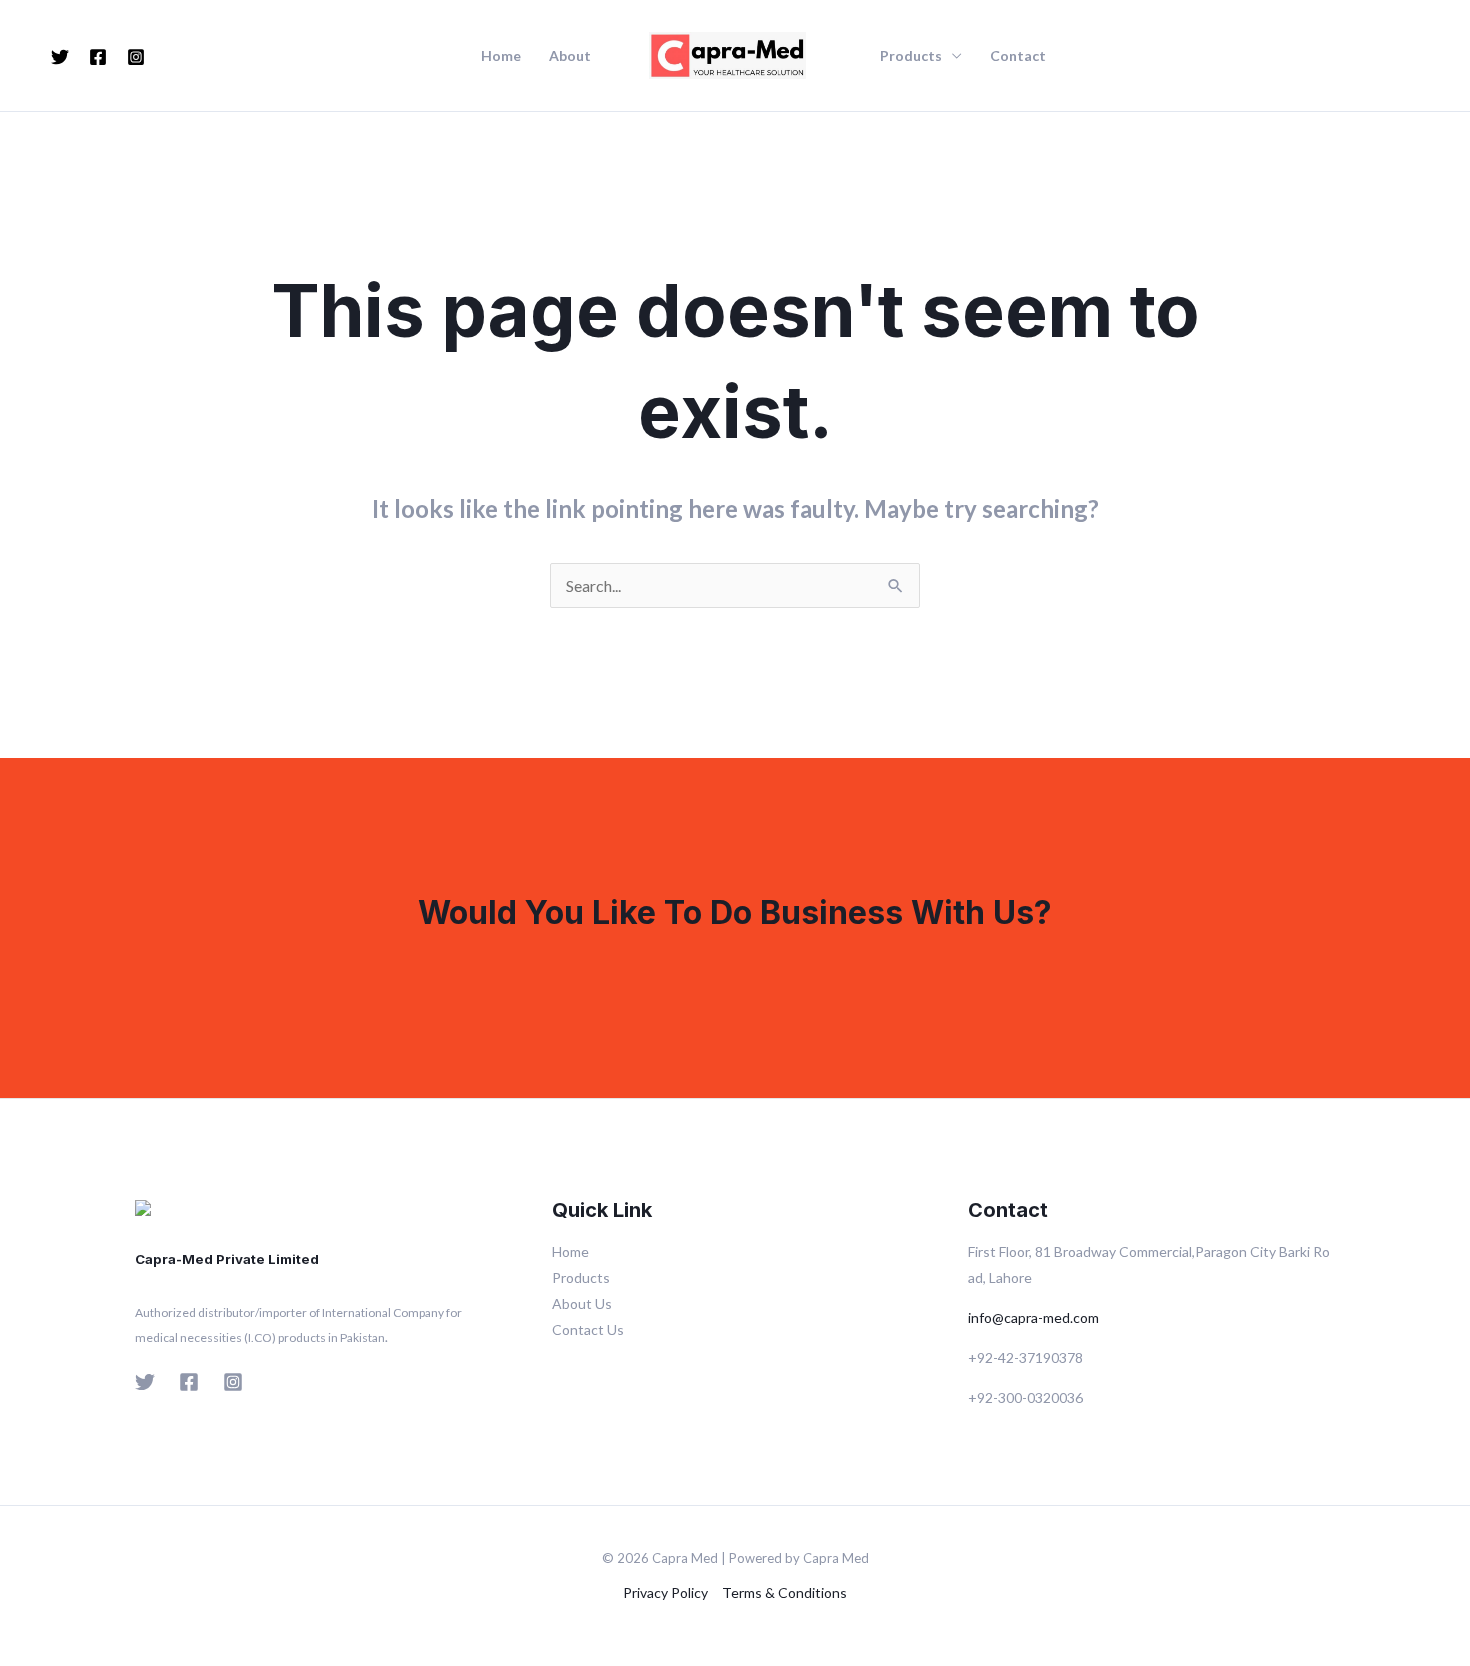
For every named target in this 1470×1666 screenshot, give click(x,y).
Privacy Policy (665, 1592)
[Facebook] (98, 57)
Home (501, 56)
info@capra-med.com (1033, 1317)
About (570, 56)
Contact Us (588, 1329)
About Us (582, 1303)
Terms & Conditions (784, 1592)
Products (911, 56)
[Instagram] (136, 57)
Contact (1018, 56)
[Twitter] (60, 57)
